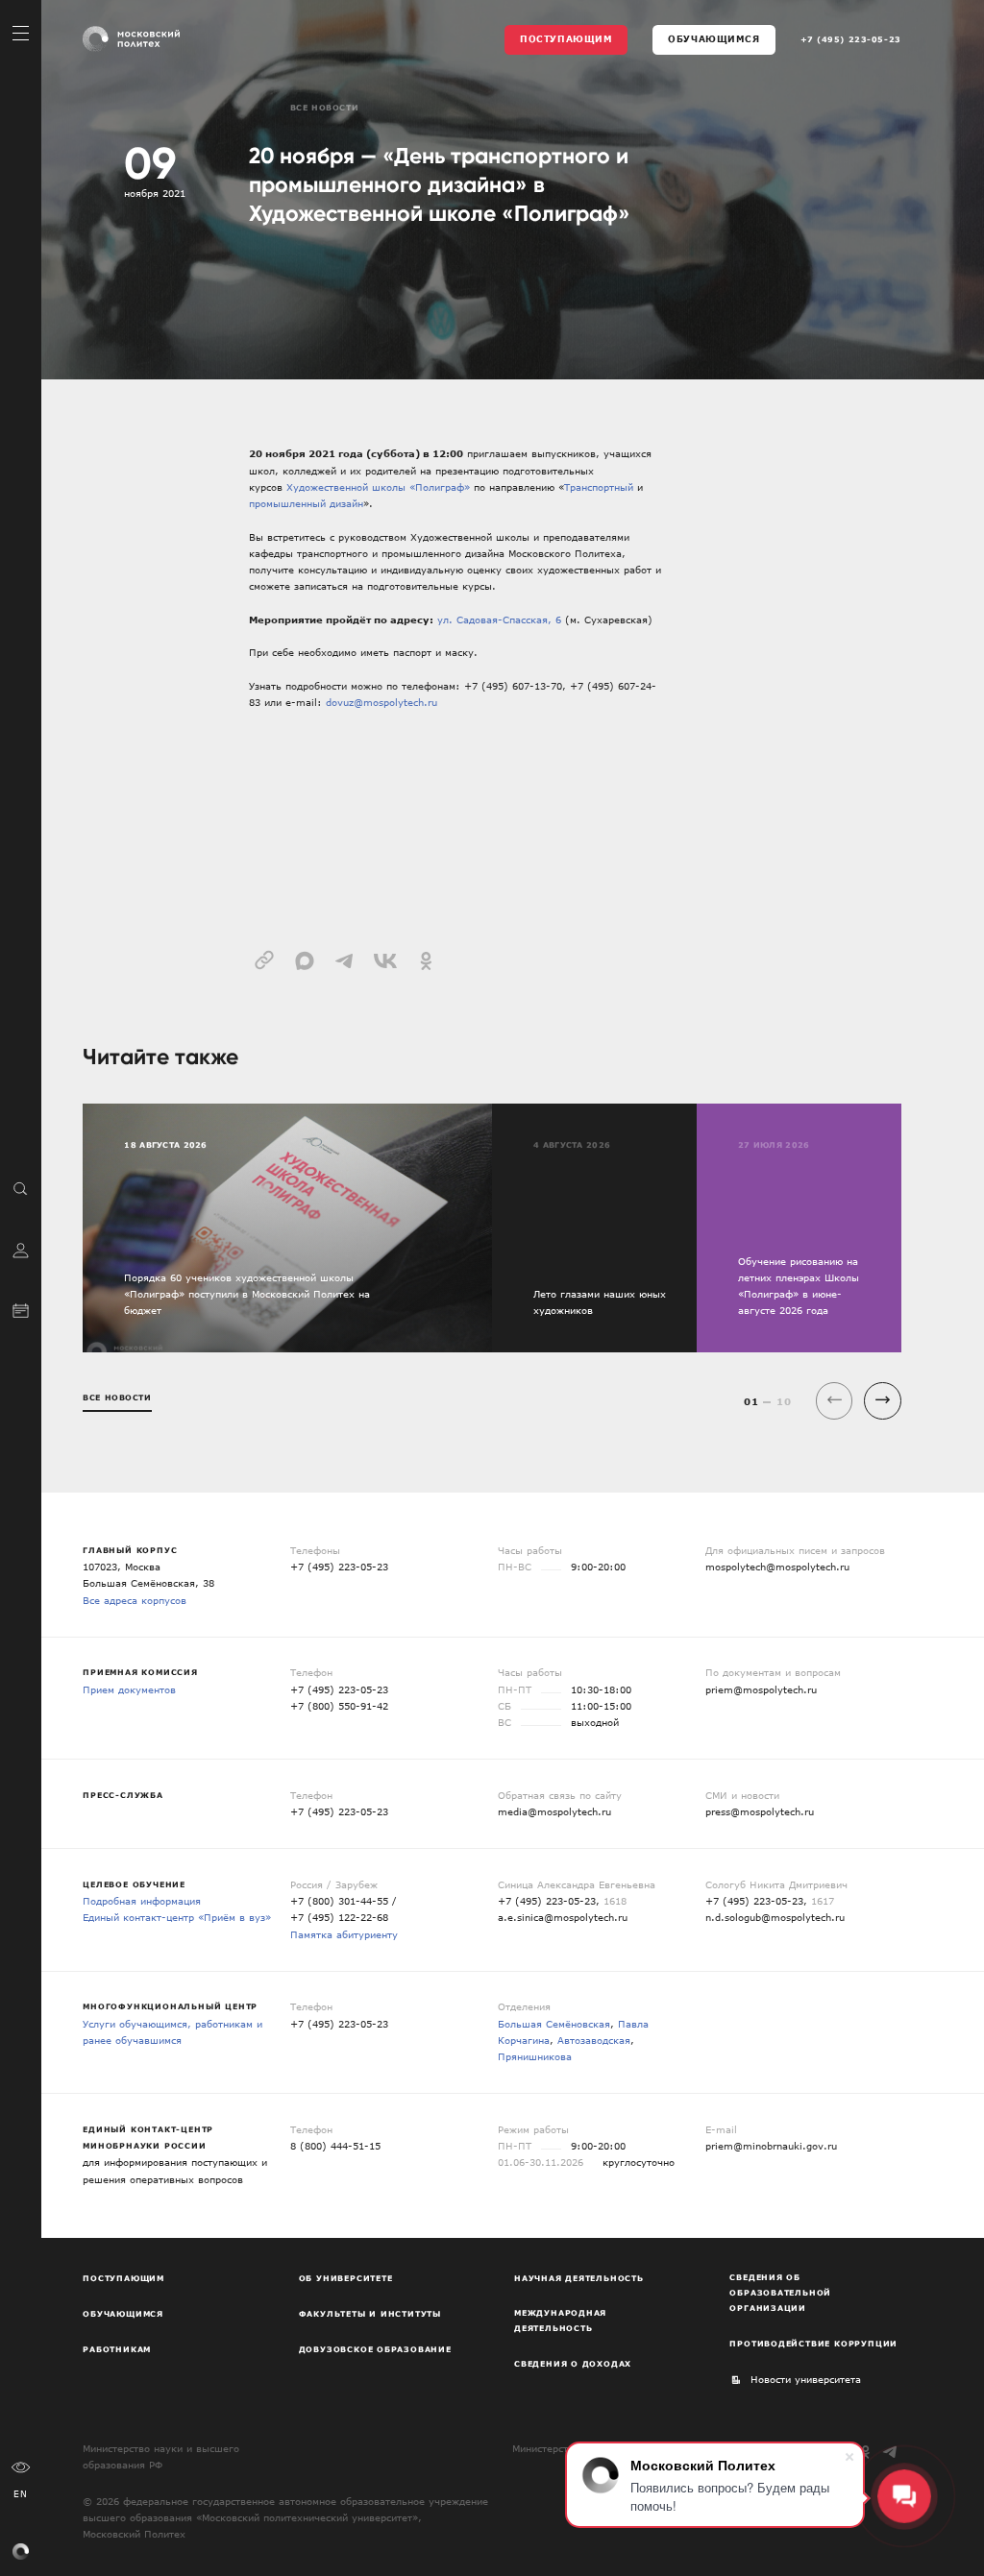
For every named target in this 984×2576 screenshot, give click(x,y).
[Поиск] (21, 1188)
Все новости (324, 108)
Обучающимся (713, 38)
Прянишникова (535, 2056)
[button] (883, 1401)
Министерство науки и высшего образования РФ (161, 2456)
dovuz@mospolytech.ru (381, 702)
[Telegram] (890, 2452)
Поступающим (566, 38)
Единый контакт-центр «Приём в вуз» (177, 1917)
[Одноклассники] (865, 2452)
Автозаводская (594, 2040)
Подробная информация (142, 1901)
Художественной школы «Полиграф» (378, 487)
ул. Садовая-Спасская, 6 (499, 620)
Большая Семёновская (554, 2024)
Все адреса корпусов (135, 1600)
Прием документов (129, 1689)
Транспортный (599, 487)
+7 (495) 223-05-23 (851, 39)
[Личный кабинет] (21, 1249)
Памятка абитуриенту (344, 1934)
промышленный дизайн (306, 503)
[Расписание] (21, 1309)
